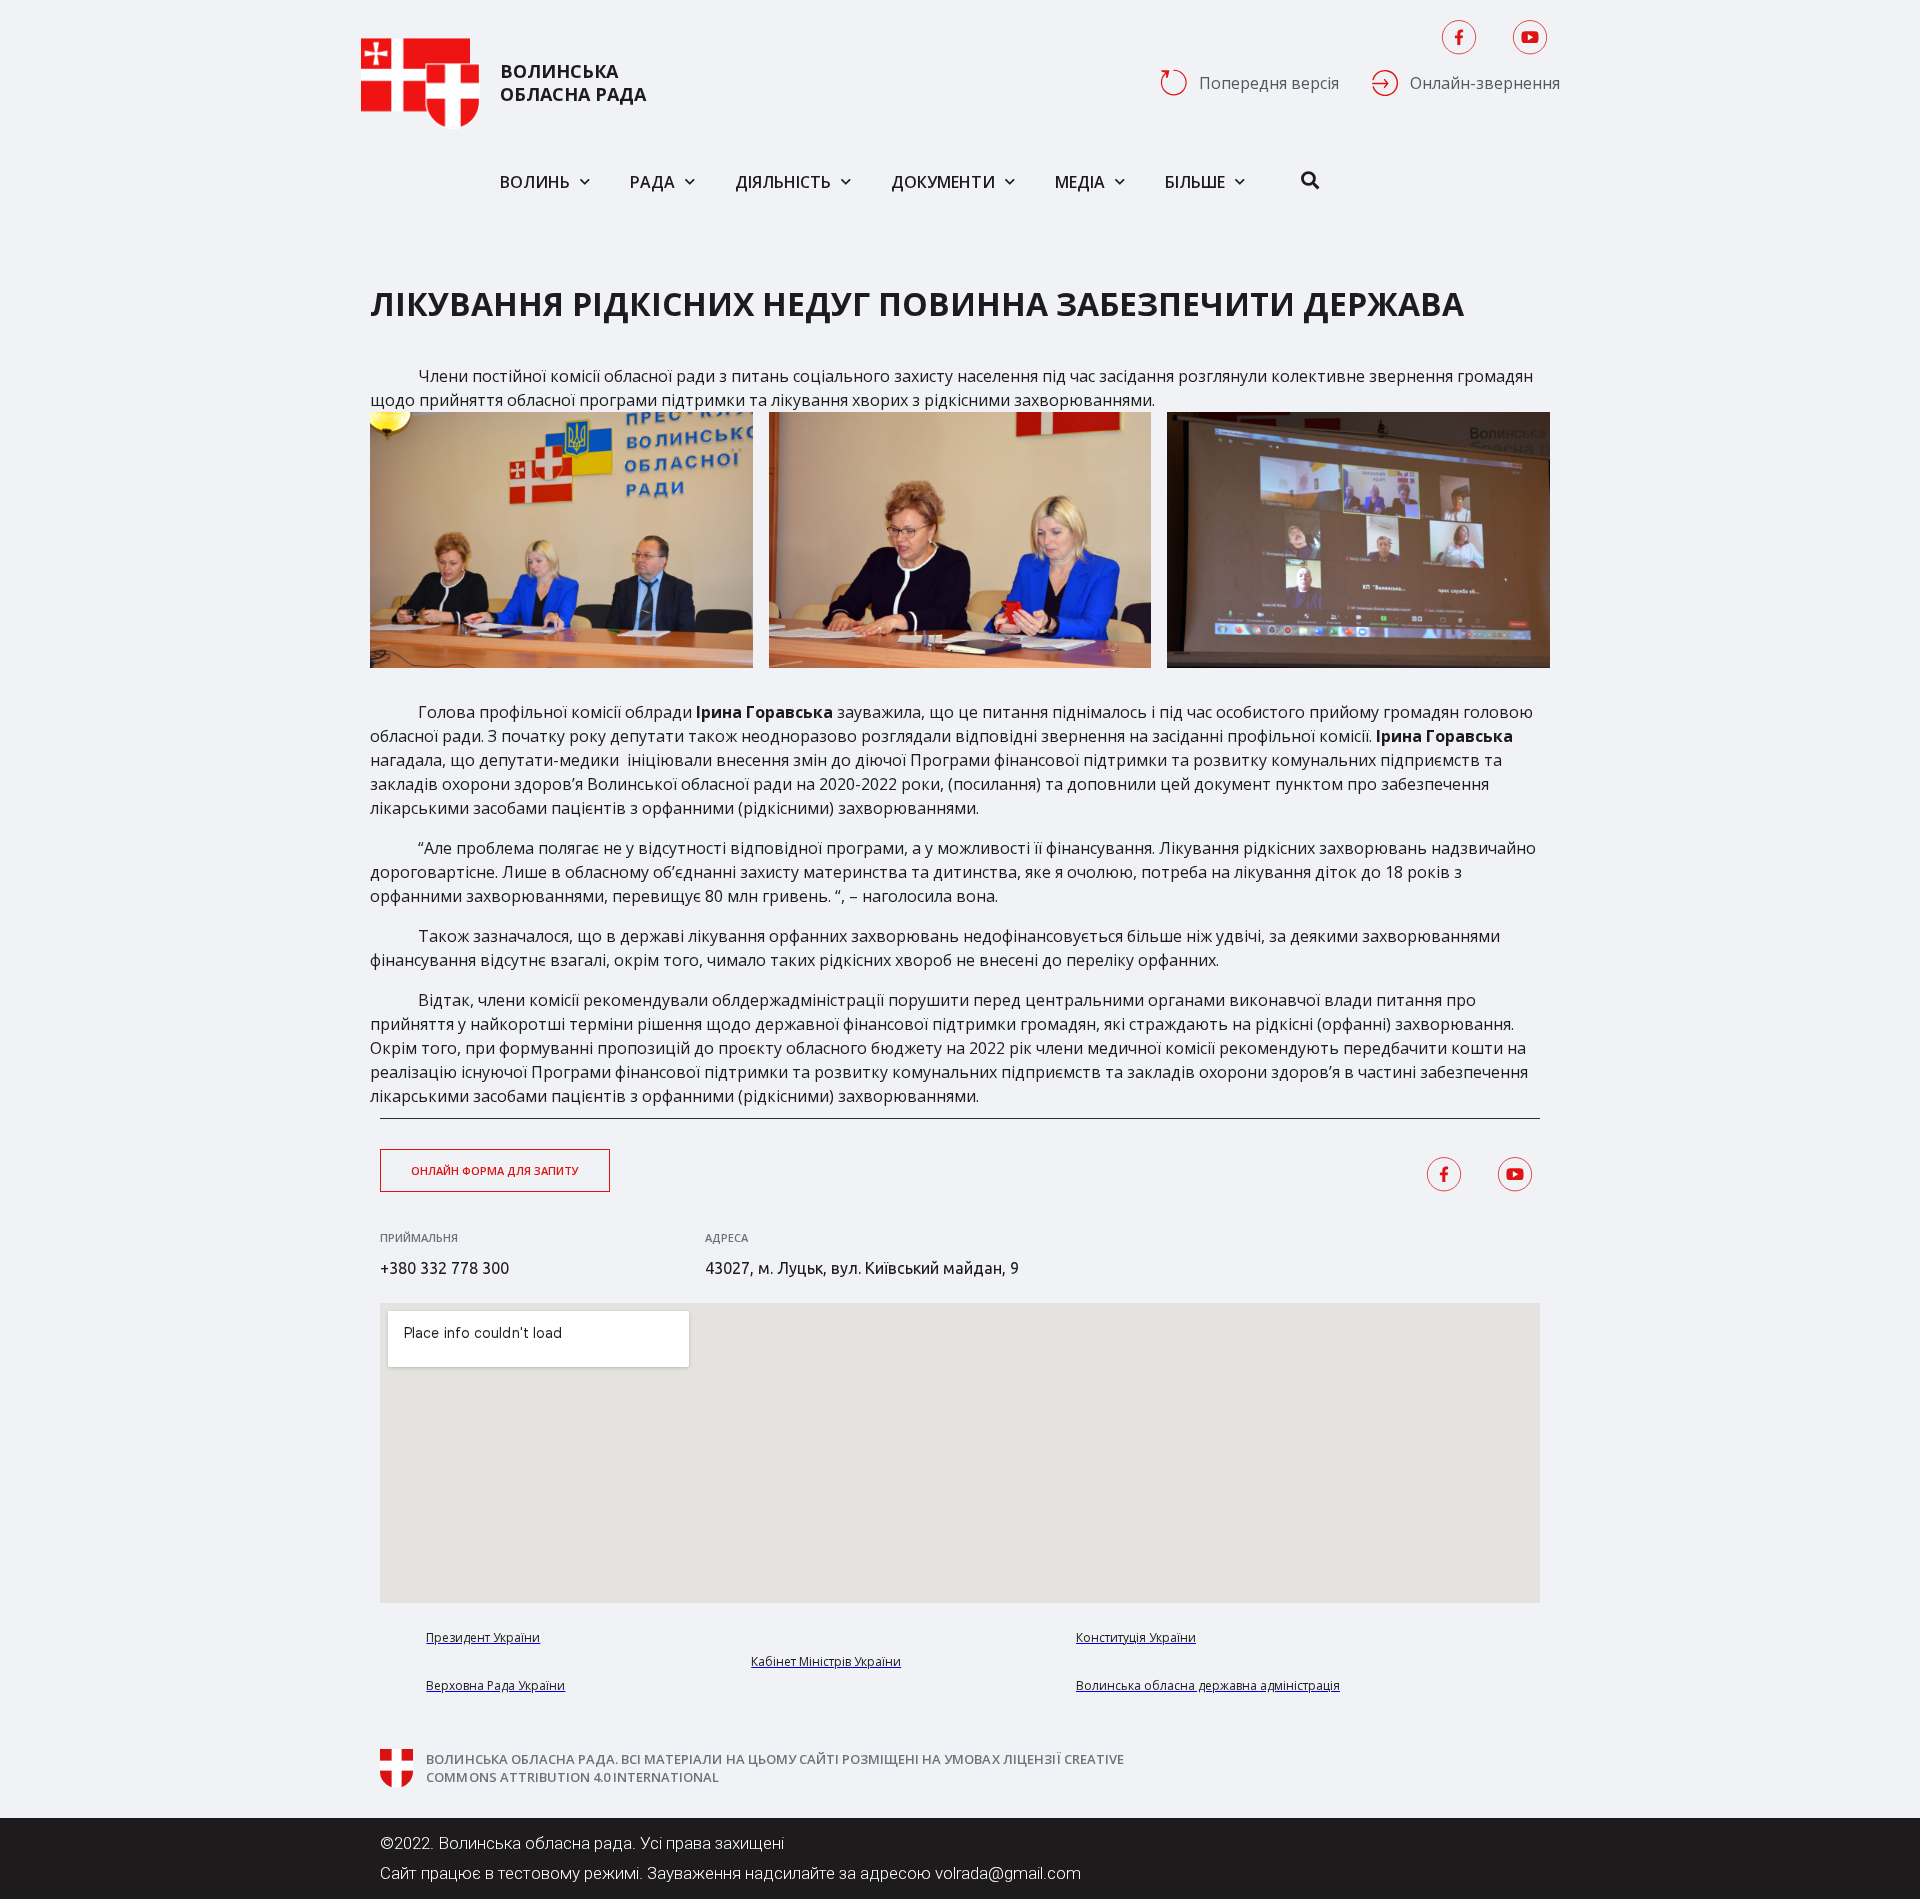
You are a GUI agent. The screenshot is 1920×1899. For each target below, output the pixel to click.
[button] (495, 1170)
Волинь (535, 182)
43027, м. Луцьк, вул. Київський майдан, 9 (862, 1268)
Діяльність (783, 182)
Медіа (1080, 182)
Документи (943, 182)
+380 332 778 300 (444, 1268)
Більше (1195, 182)
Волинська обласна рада (573, 83)
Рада (652, 182)
